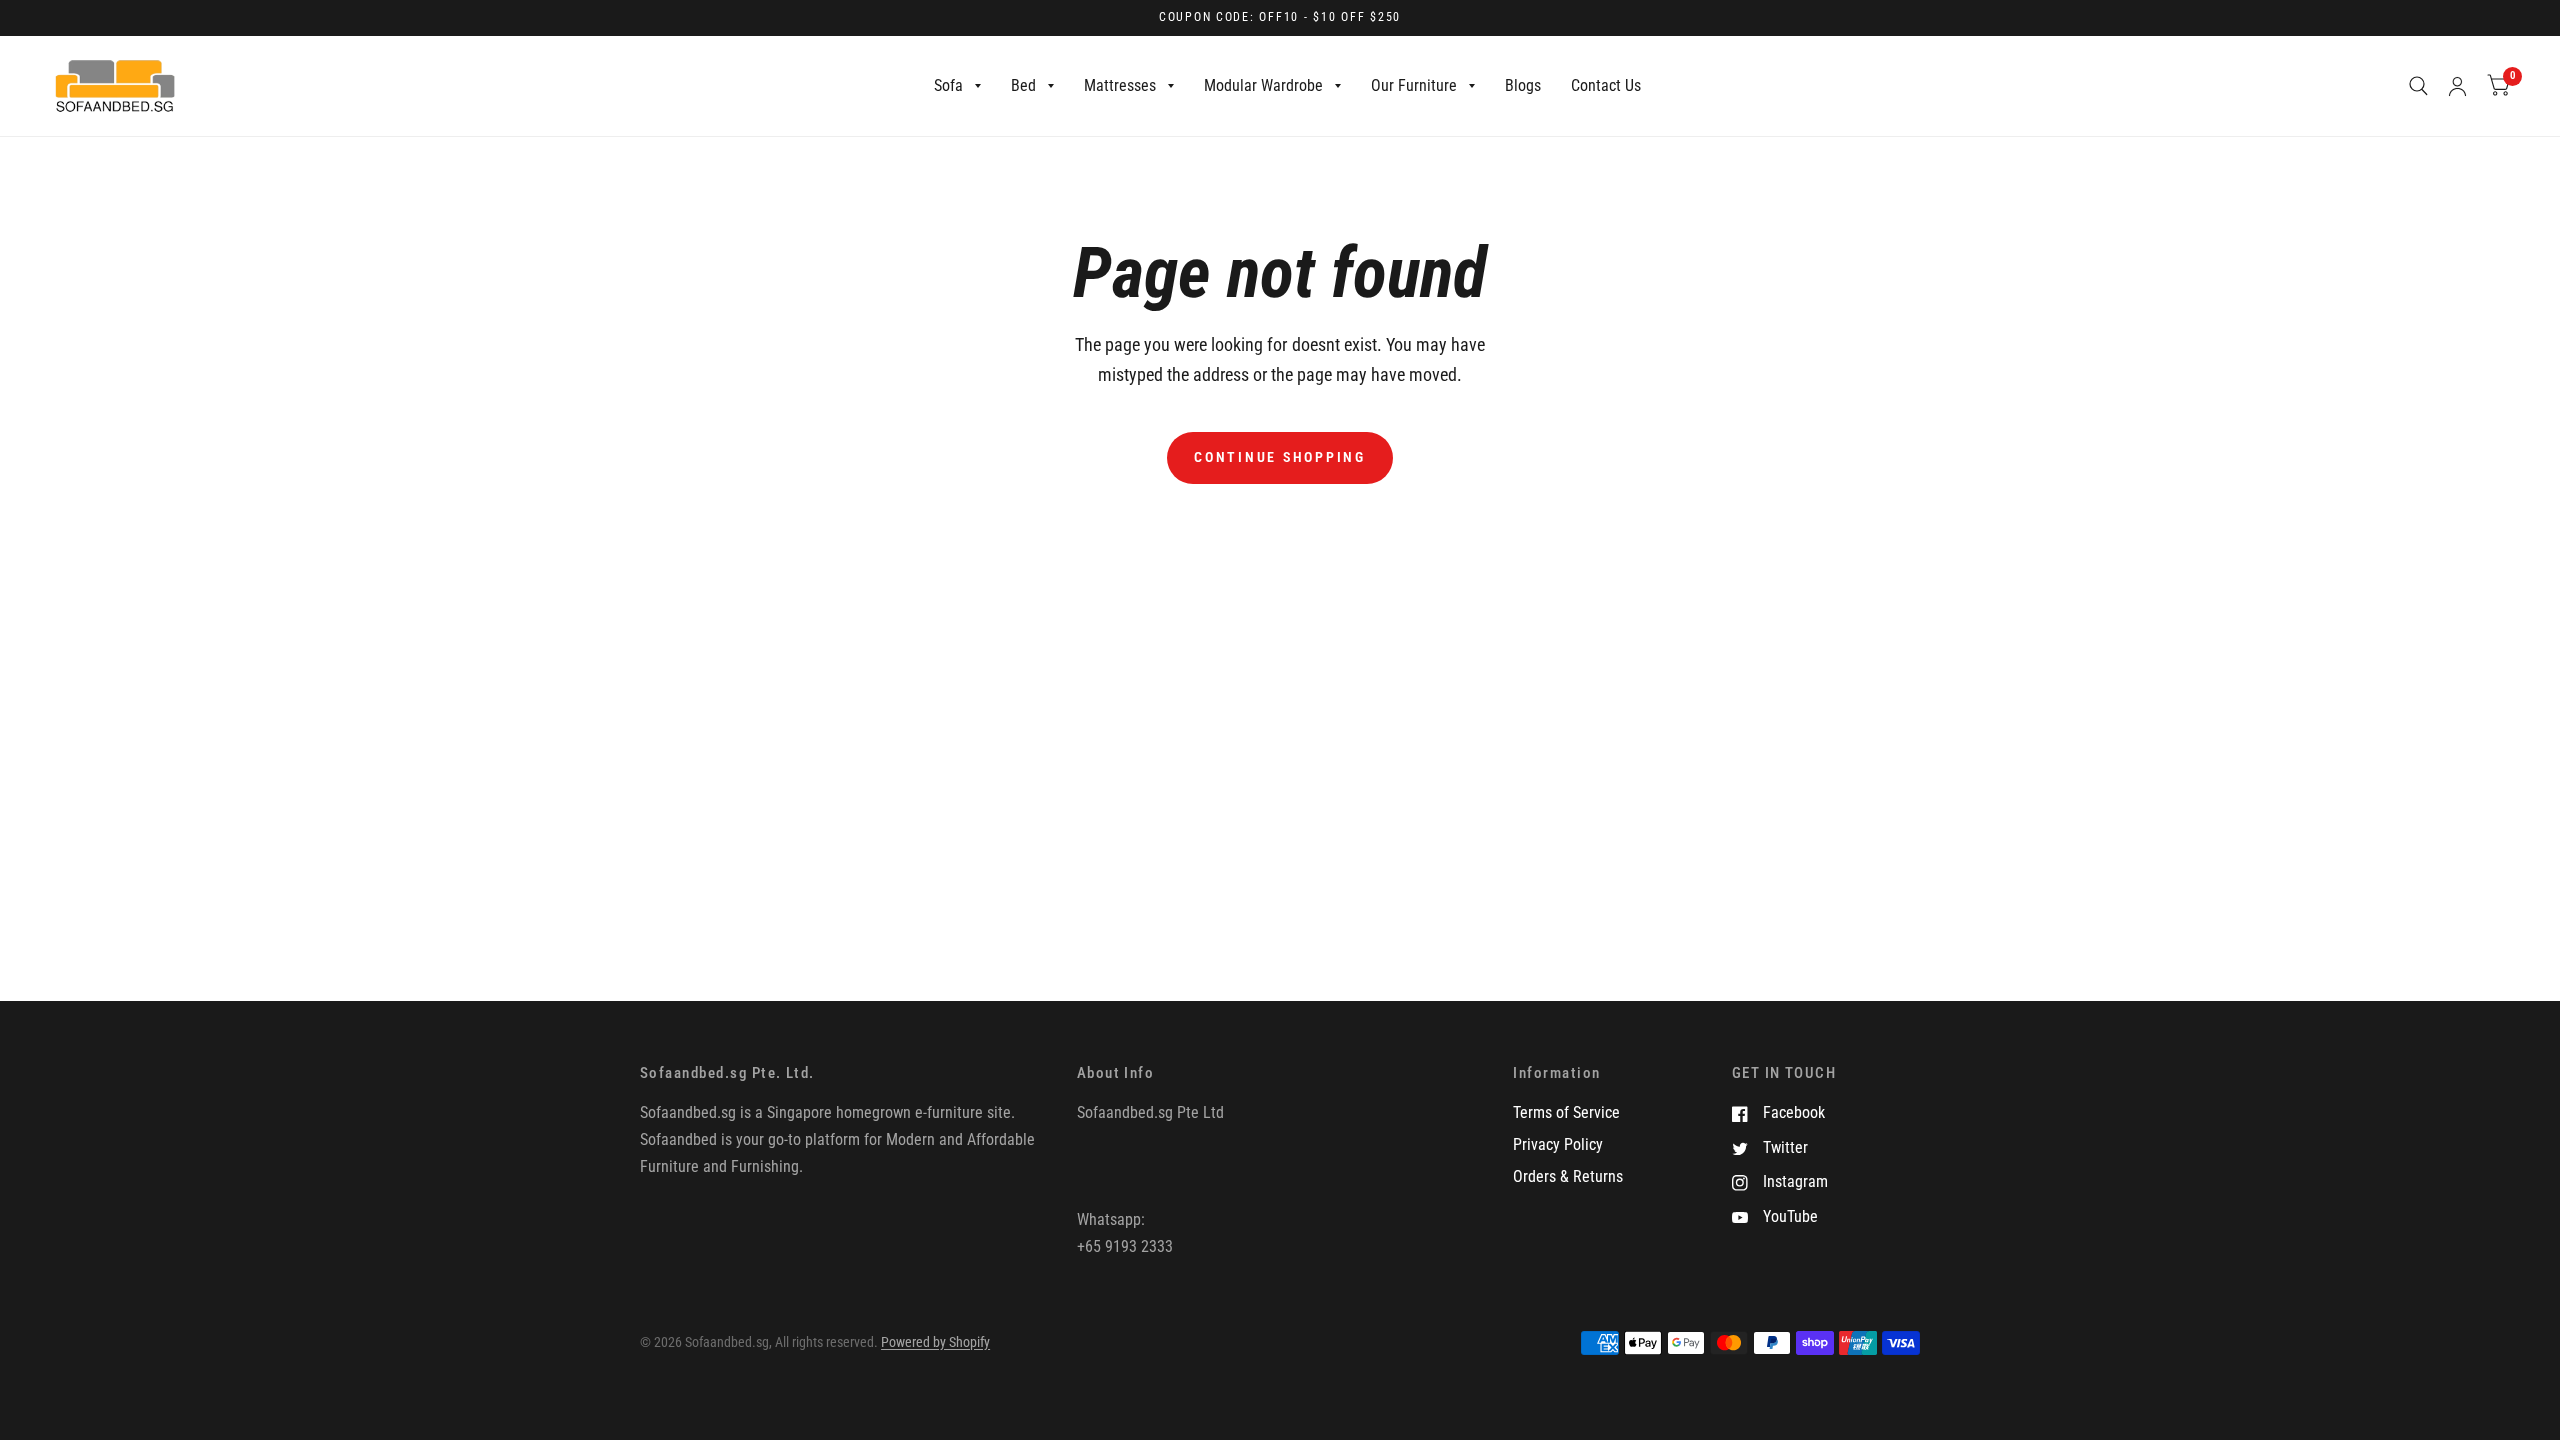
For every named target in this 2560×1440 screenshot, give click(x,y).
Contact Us (1606, 85)
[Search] (2418, 86)
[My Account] (2457, 86)
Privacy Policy (1558, 1144)
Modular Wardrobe (1263, 85)
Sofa (948, 85)
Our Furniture (1414, 85)
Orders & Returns (1568, 1176)
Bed (1023, 85)
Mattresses (1120, 85)
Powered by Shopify (935, 1342)
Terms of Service (1566, 1112)
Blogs (1523, 85)
